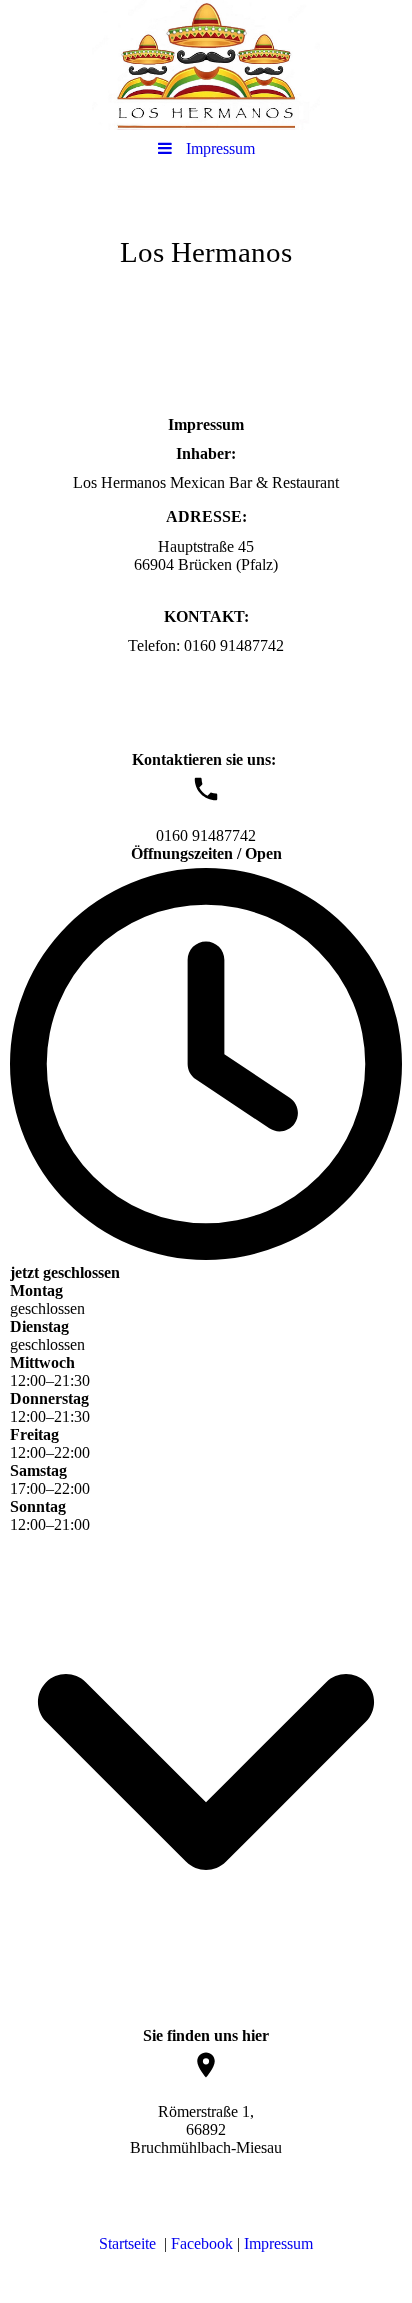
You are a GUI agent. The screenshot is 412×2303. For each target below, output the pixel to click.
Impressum (278, 2243)
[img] (206, 65)
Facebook (202, 2243)
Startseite (127, 2243)
